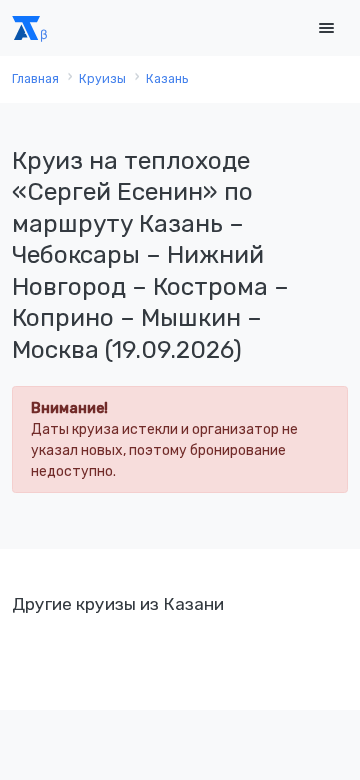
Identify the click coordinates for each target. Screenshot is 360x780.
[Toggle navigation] (326, 28)
